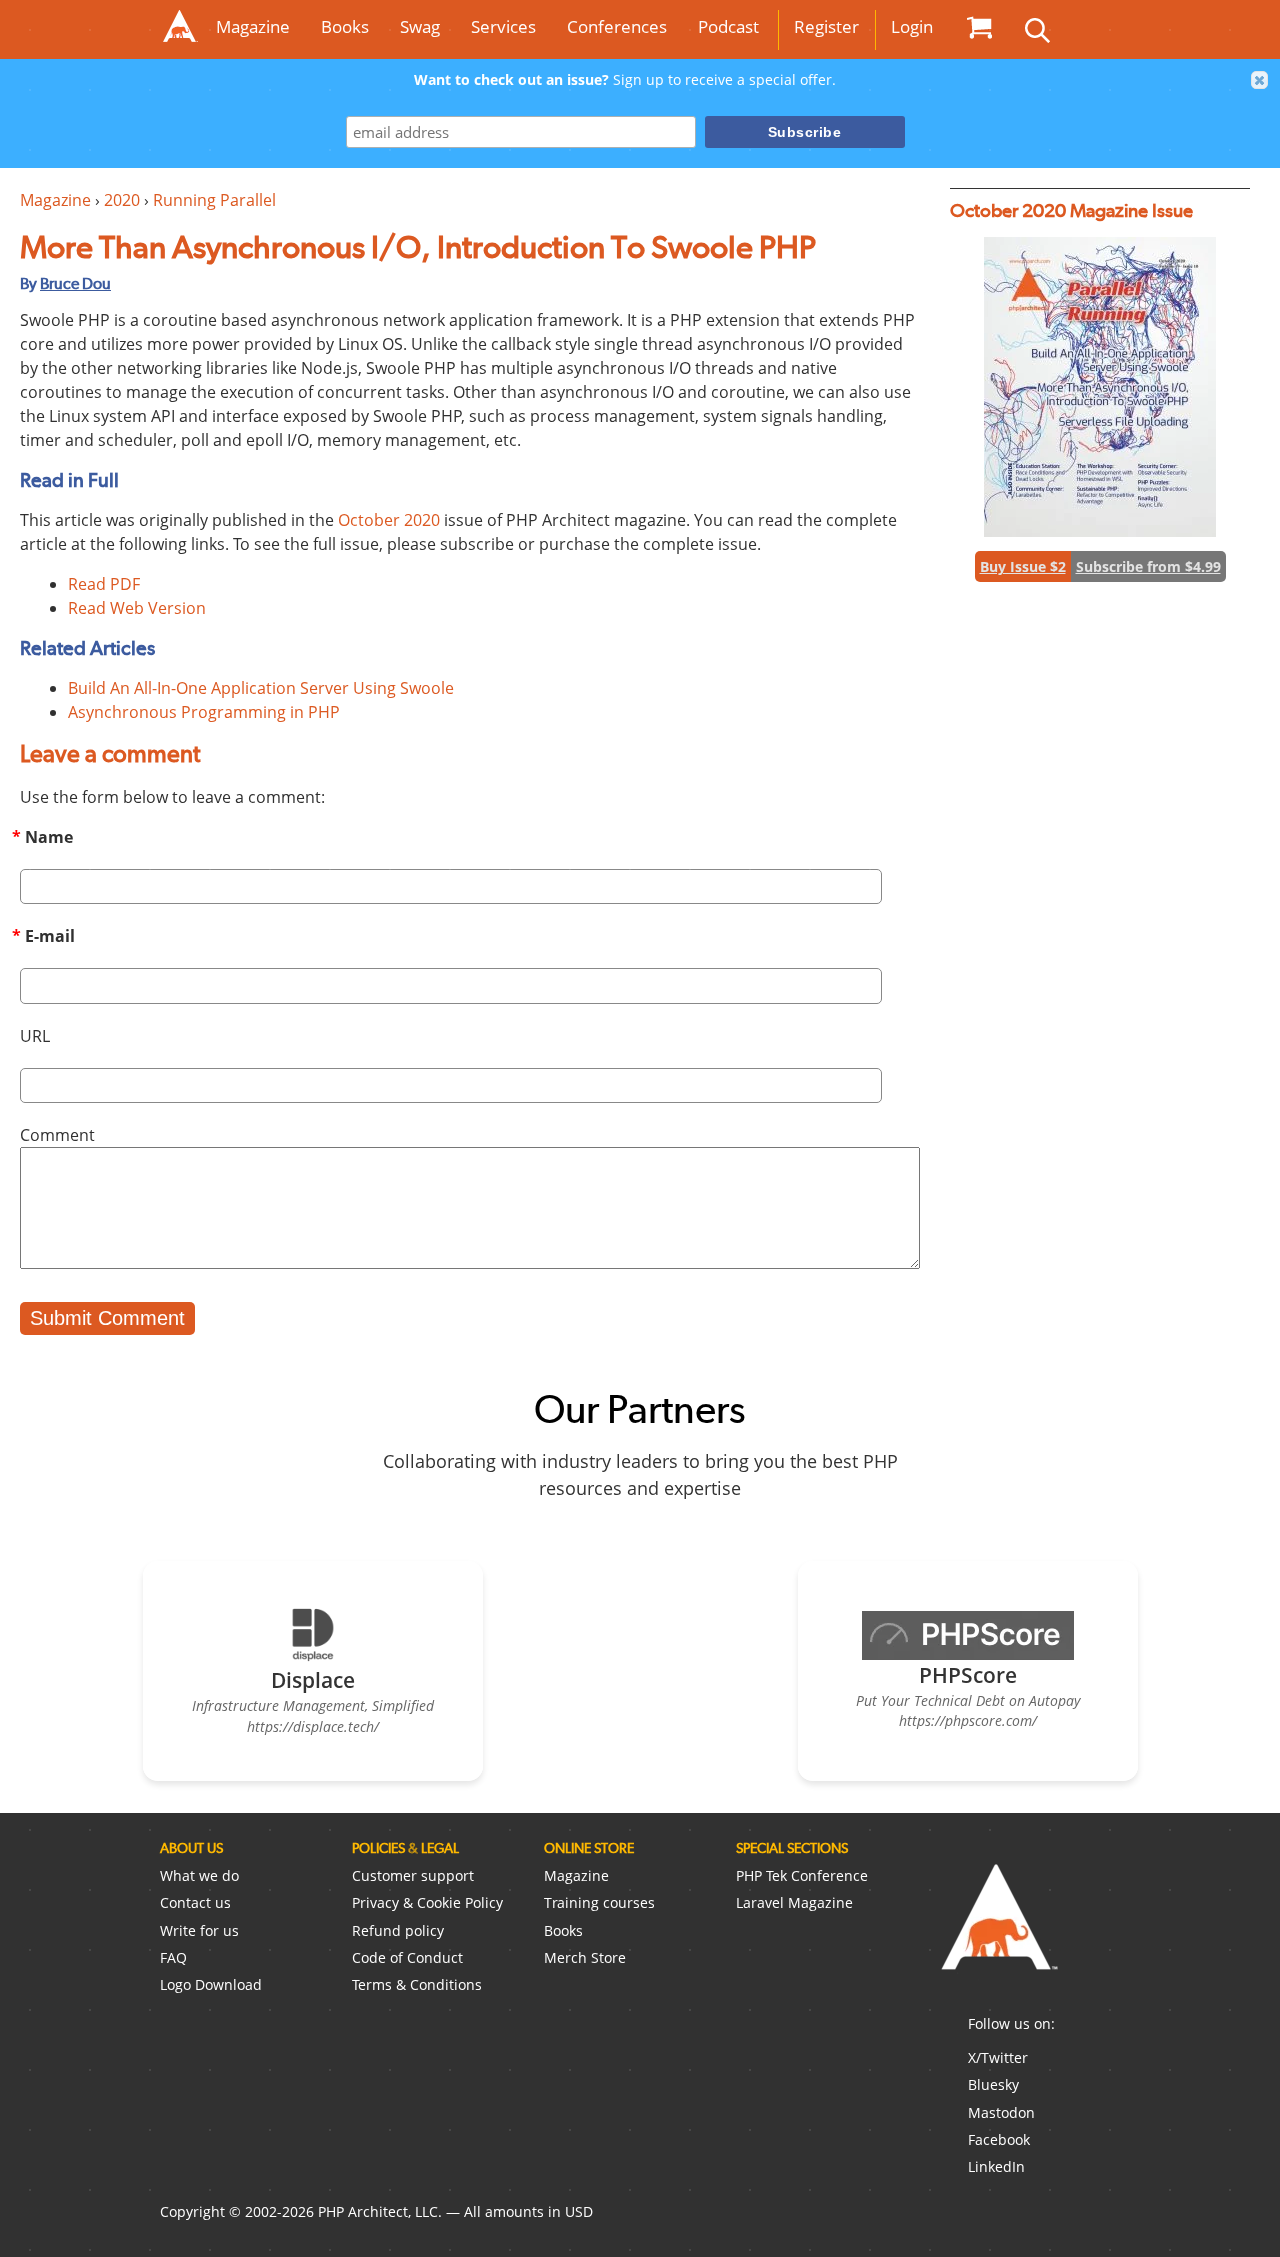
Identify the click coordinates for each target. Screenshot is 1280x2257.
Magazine (253, 26)
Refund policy (398, 1930)
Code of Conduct (407, 1957)
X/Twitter (998, 2057)
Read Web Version (137, 608)
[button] (1260, 80)
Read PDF (104, 584)
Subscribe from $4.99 (1148, 566)
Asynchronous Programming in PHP (204, 712)
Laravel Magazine (794, 1902)
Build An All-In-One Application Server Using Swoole (261, 688)
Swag (420, 26)
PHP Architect (998, 1933)
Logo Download (211, 1984)
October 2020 (389, 520)
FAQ (173, 1957)
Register (826, 26)
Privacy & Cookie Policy (427, 1902)
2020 (122, 200)
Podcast (728, 26)
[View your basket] (979, 27)
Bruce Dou (75, 283)
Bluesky (993, 2084)
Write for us (199, 1930)
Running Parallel (214, 200)
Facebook (999, 2139)
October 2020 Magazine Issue (1071, 210)
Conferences (617, 26)
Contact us (195, 1902)
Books (345, 26)
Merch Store (585, 1957)
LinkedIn (996, 2166)
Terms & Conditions (417, 1984)
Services (503, 26)
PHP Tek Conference (802, 1875)
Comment (57, 1135)
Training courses (599, 1902)
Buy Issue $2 (1023, 566)
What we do (199, 1875)
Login (912, 26)
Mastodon (1001, 2112)
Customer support (413, 1875)
